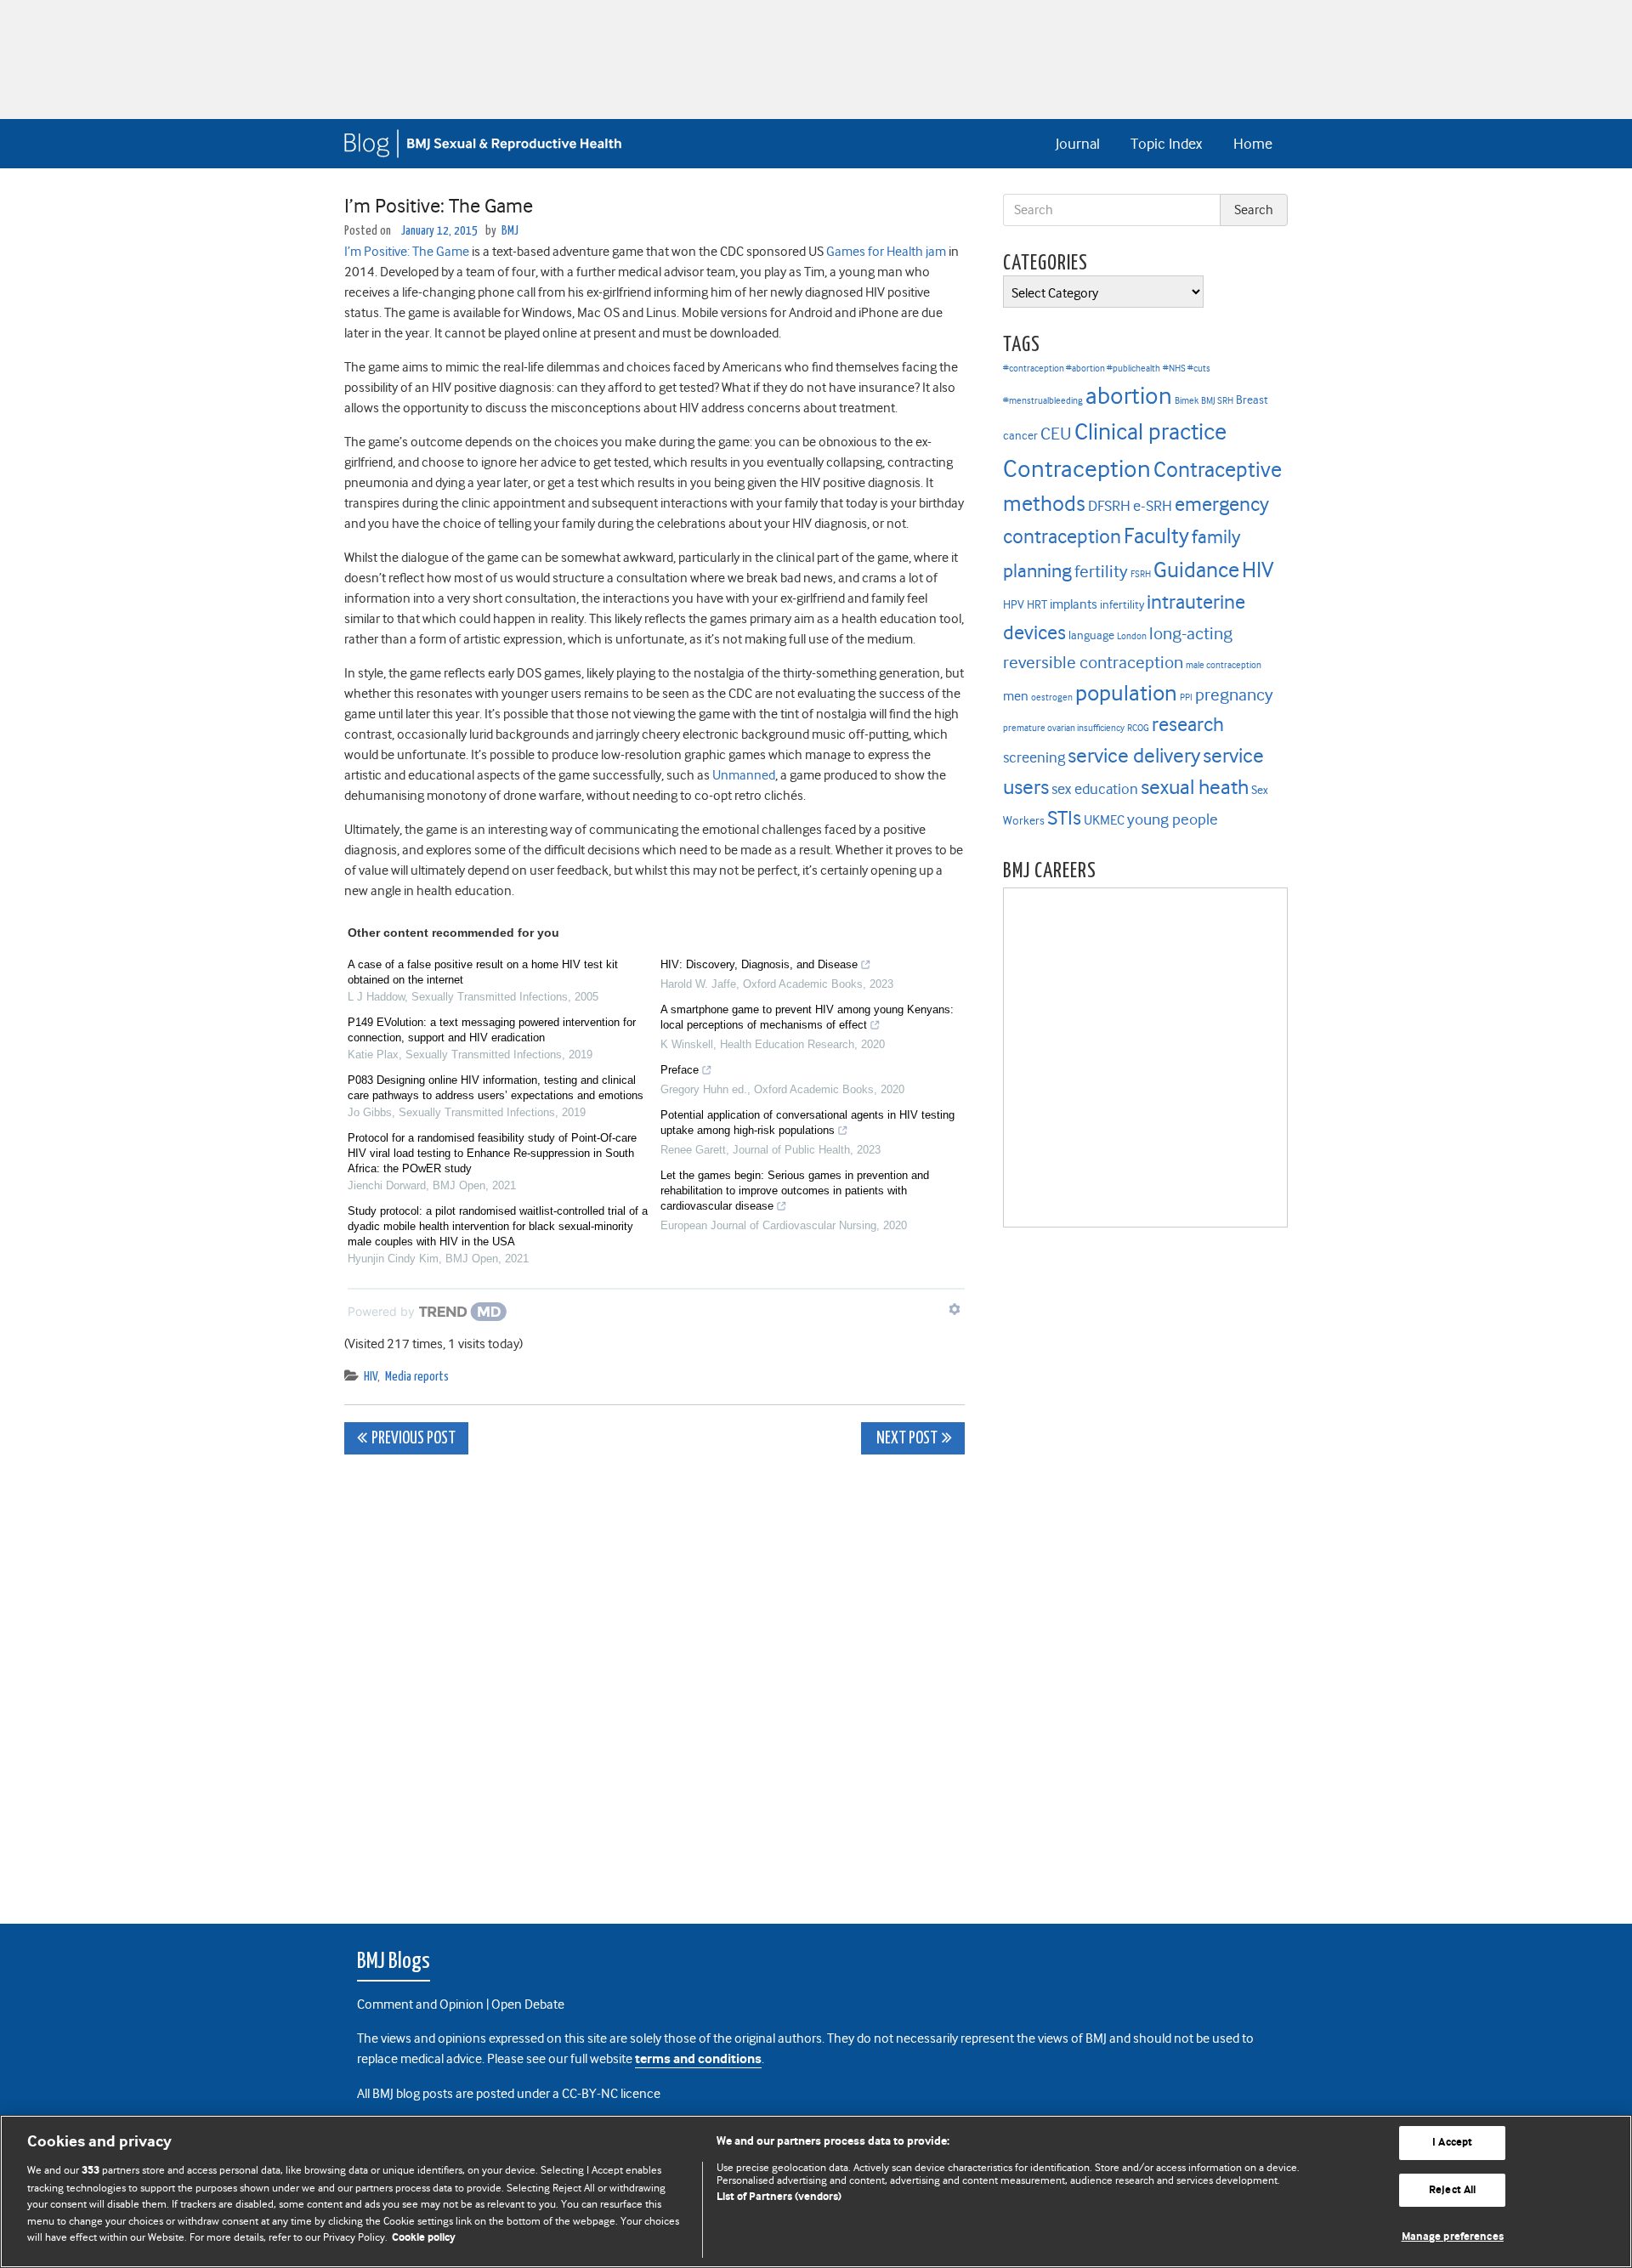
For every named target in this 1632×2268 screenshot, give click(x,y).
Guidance (1196, 570)
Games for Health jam (886, 252)
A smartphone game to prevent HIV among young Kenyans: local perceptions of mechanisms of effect (807, 1017)
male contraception (1224, 665)
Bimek (1187, 401)
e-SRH (1153, 506)
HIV (371, 1377)
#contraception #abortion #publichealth (1082, 369)
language (1091, 635)
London (1132, 636)
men (1016, 696)
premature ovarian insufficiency (1064, 728)
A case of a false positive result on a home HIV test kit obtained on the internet (483, 972)
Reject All (1452, 2190)
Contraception (1077, 469)
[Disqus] (654, 1680)
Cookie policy (424, 2238)
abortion (1129, 396)
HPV (1014, 605)
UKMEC (1104, 820)
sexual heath (1195, 787)
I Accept (1452, 2143)
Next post (906, 1439)
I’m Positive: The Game (407, 252)
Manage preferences (1453, 2237)
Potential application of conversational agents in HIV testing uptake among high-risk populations (807, 1123)
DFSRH (1109, 506)
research (1188, 724)
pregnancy (1234, 695)
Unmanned (744, 775)
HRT (1037, 605)
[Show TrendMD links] (955, 1309)
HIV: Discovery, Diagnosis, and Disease (759, 964)
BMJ (510, 231)
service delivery (1134, 756)
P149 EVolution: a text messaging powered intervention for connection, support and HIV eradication (492, 1030)
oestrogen (1052, 697)
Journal (1078, 144)
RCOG (1138, 728)
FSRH (1141, 574)
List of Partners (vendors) (779, 2197)
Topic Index (1166, 144)
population (1126, 693)
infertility (1122, 605)
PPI (1186, 697)
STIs (1064, 818)
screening (1034, 757)
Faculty (1156, 536)
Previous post (414, 1439)
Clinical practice (1150, 432)
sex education (1095, 789)
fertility (1101, 572)
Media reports (417, 1377)
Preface (680, 1070)
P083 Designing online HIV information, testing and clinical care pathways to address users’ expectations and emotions (496, 1088)
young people (1173, 819)
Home (1253, 144)
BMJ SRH (1217, 401)
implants (1074, 604)
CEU (1056, 434)
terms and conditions (698, 2059)
